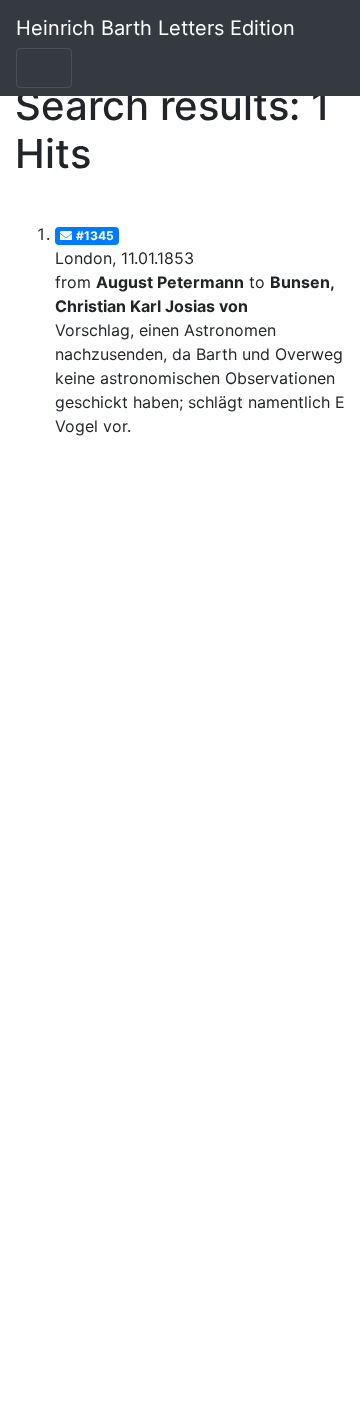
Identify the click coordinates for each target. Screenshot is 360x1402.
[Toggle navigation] (44, 68)
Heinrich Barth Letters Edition (155, 28)
